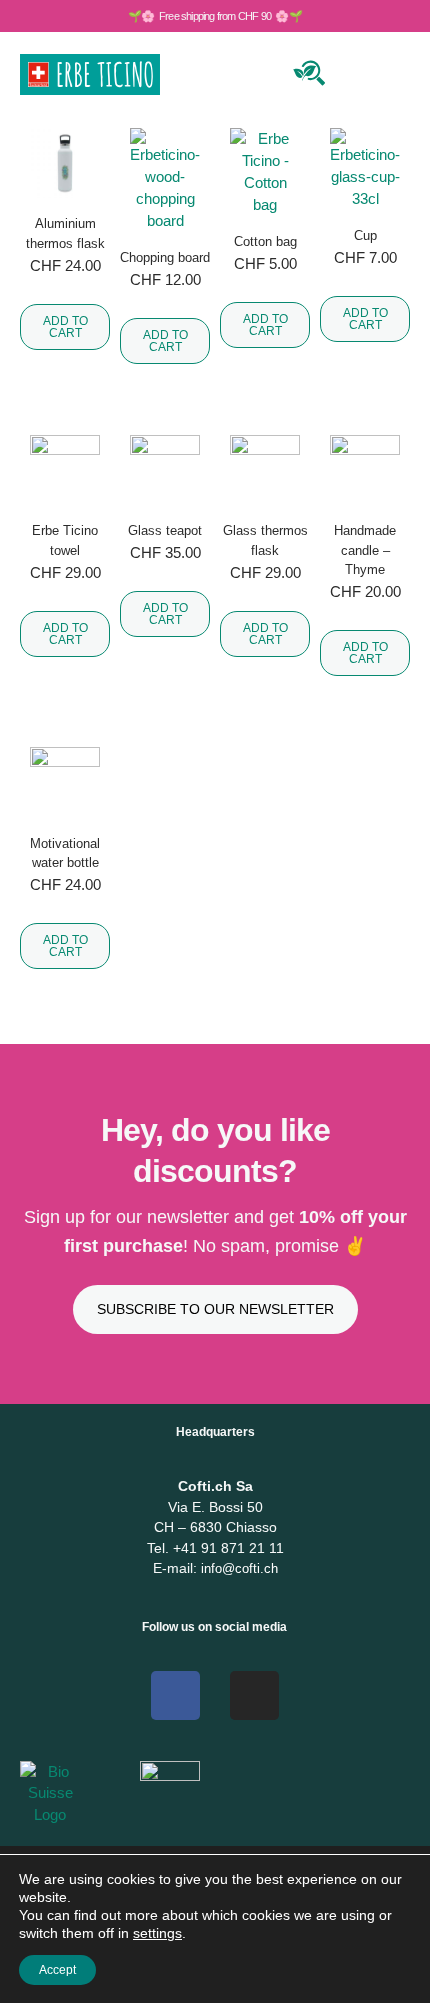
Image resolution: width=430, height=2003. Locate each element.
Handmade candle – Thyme (365, 550)
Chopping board (165, 257)
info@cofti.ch (239, 1568)
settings (157, 1933)
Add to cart (65, 327)
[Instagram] (254, 1695)
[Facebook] (175, 1695)
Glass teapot (165, 530)
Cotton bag (265, 241)
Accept (57, 1970)
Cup (365, 235)
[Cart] (357, 70)
